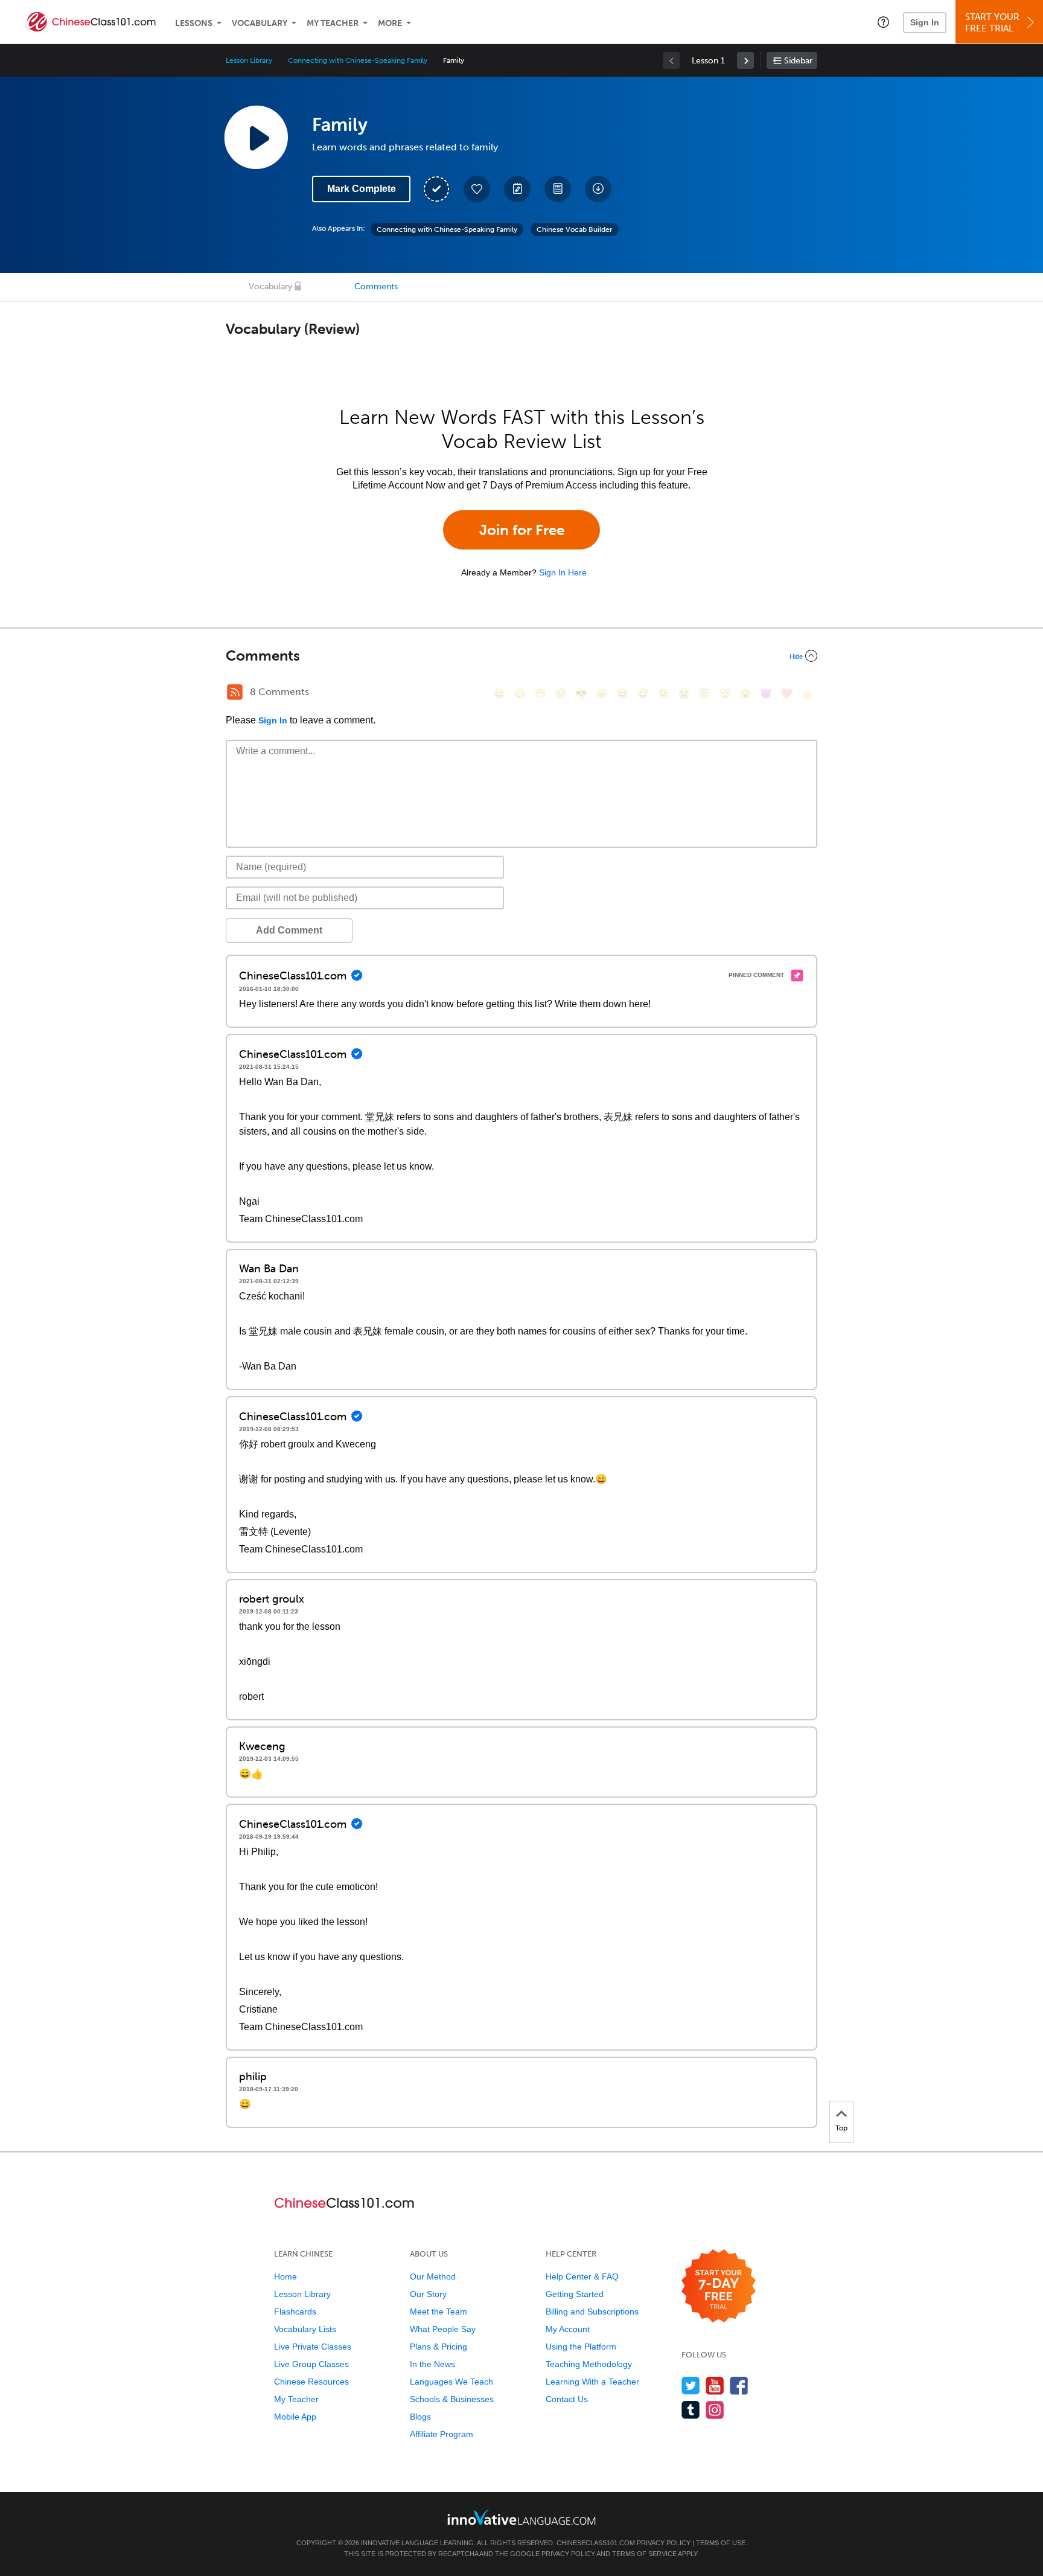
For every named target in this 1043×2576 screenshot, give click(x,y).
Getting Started (575, 2294)
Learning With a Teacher (592, 2382)
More (390, 23)
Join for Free (522, 530)
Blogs (420, 2417)
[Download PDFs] (558, 189)
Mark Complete (362, 189)
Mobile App (295, 2417)
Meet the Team (439, 2312)
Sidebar (798, 61)
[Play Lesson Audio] (256, 137)
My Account (568, 2329)
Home (285, 2276)
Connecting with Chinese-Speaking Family (358, 60)
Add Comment (289, 930)
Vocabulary (260, 23)
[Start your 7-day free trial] (719, 2286)
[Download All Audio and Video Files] (598, 189)
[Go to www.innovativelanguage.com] (521, 2517)
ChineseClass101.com (596, 2543)
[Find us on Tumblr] (691, 2410)
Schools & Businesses (452, 2399)
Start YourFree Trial (992, 23)
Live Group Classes (311, 2364)
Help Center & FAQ (582, 2276)
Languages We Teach (451, 2382)
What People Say (443, 2329)
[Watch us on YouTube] (715, 2385)
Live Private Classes (313, 2347)
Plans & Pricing (439, 2347)
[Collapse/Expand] (521, 656)
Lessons (194, 23)
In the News (432, 2364)
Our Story (428, 2294)
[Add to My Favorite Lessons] (477, 189)
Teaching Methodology (589, 2364)
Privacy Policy (664, 2543)
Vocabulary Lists (305, 2329)
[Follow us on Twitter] (691, 2385)
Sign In (925, 22)
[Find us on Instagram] (715, 2410)
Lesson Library (249, 60)
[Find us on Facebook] (739, 2385)
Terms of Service (644, 2554)
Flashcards (295, 2312)
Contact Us (567, 2399)
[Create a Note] (517, 189)
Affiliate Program (442, 2434)
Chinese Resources (311, 2382)
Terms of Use (721, 2543)
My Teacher (333, 23)
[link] (745, 60)
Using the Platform (581, 2347)
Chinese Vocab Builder (575, 229)
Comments (376, 287)
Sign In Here (563, 572)
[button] (883, 22)
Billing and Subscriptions (592, 2312)
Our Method (433, 2276)
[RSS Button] (235, 692)
